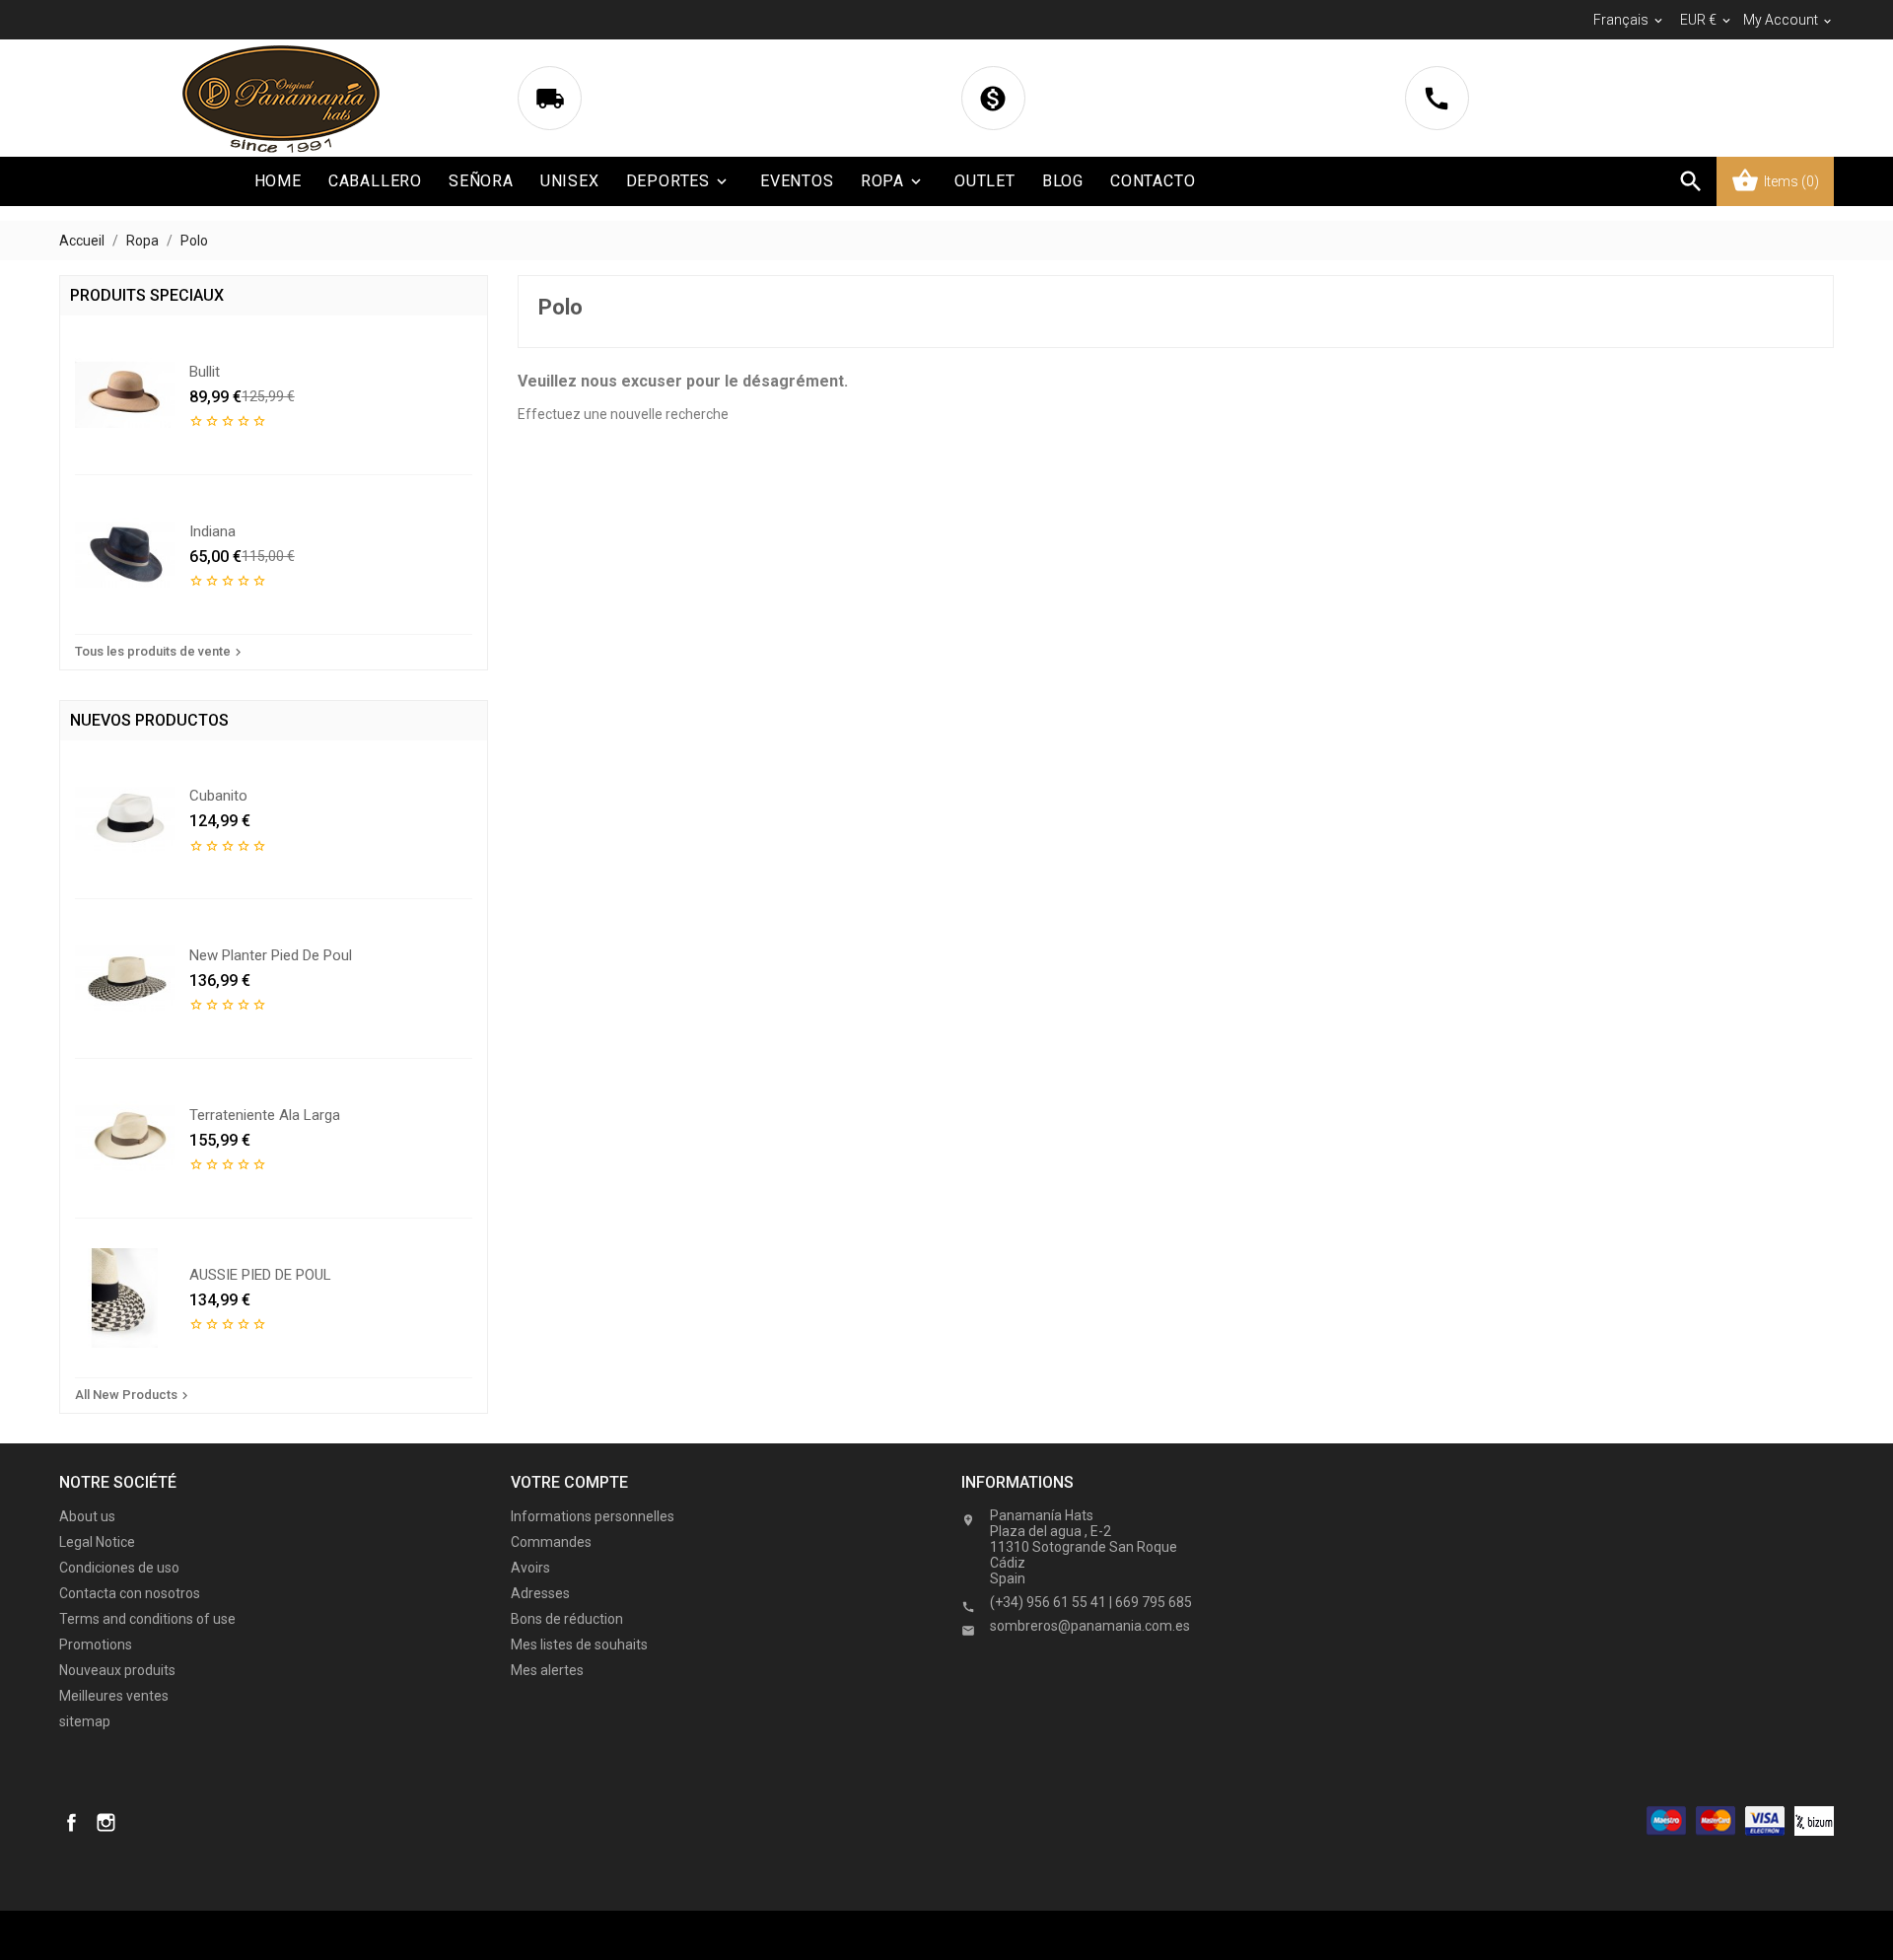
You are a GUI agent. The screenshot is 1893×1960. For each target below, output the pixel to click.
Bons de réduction (567, 1619)
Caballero (375, 181)
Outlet (985, 181)
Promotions (96, 1645)
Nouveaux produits (117, 1670)
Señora (481, 181)
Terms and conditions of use (147, 1619)
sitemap (85, 1721)
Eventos (797, 181)
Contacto (1153, 181)
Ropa (893, 181)
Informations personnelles (593, 1516)
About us (87, 1516)
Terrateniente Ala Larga (265, 1115)
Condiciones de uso (119, 1568)
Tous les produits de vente (160, 652)
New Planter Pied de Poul (271, 955)
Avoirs (530, 1568)
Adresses (540, 1593)
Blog (1063, 181)
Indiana (212, 531)
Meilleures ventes (114, 1696)
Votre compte (569, 1482)
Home (278, 181)
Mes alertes (547, 1670)
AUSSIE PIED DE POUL (260, 1275)
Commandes (551, 1542)
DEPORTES (678, 181)
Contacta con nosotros (130, 1593)
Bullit (205, 372)
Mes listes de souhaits (579, 1645)
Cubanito (218, 796)
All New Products (134, 1395)
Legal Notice (97, 1542)
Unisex (570, 181)
